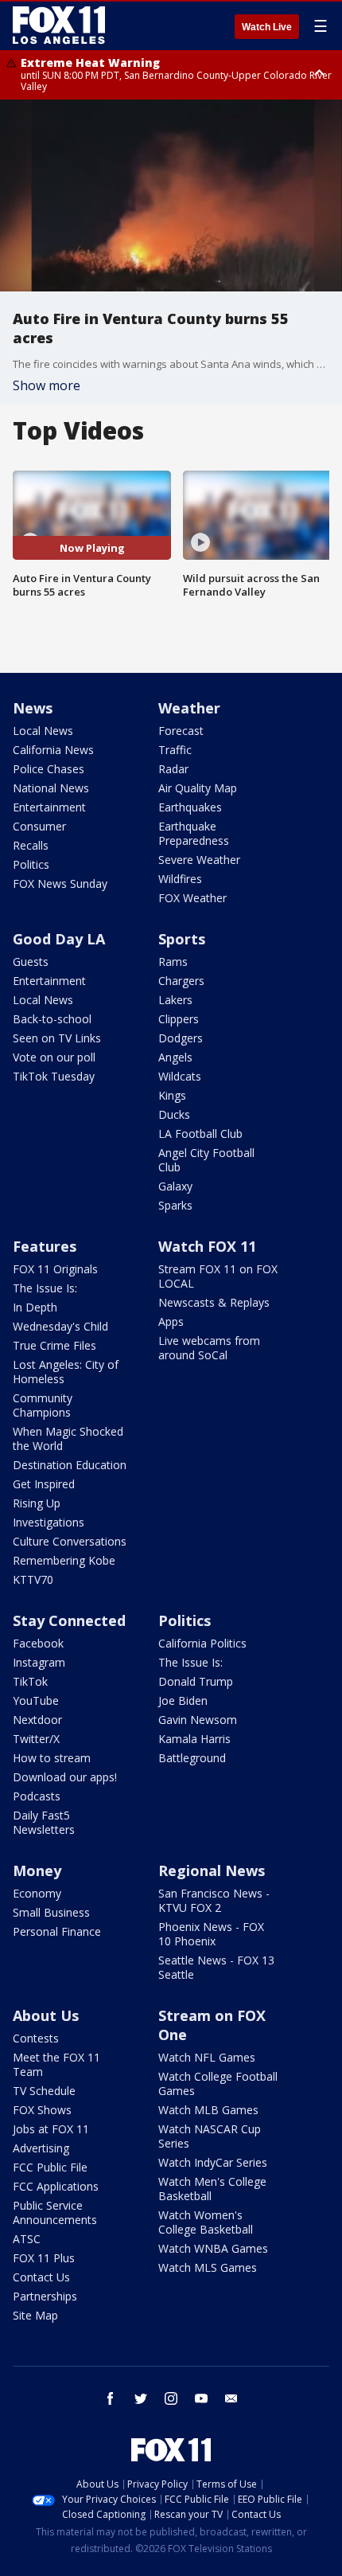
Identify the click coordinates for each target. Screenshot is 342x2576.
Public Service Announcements (55, 2212)
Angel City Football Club (206, 1160)
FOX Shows (42, 2110)
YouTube (36, 1700)
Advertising (41, 2148)
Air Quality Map (198, 788)
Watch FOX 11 (207, 1246)
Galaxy (175, 1186)
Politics (31, 864)
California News (53, 750)
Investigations (49, 1522)
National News (51, 788)
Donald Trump (196, 1681)
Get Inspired (44, 1484)
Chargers (181, 981)
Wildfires (180, 879)
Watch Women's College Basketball (206, 2222)
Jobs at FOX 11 (51, 2129)
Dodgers (181, 1038)
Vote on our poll (54, 1057)
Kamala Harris (194, 1739)
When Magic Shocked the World (68, 1438)
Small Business (51, 1912)
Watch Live (267, 27)
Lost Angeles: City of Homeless (66, 1372)
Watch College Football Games (218, 2083)
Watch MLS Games (208, 2267)
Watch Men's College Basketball (212, 2189)
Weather (189, 708)
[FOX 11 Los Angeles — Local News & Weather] (59, 25)
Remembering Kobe (64, 1560)
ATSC (27, 2239)
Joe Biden (183, 1700)
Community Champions (43, 1405)
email (231, 2398)
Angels (175, 1057)
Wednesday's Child (60, 1326)
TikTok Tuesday (54, 1076)
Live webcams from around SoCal (209, 1348)
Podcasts (37, 1796)
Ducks (174, 1114)
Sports (182, 939)
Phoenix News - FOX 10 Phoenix (211, 1934)
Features (45, 1246)
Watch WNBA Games (213, 2248)
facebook (111, 2398)
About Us (46, 2015)
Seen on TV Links (57, 1038)
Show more (47, 385)
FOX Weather (192, 898)
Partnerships (45, 2296)
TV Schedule (44, 2091)
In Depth (35, 1307)
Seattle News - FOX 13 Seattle (216, 1967)
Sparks (175, 1205)
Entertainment (49, 807)
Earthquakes (190, 807)
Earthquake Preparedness (194, 833)
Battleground (192, 1758)
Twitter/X (36, 1739)
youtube (201, 2398)
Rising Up (37, 1503)
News (33, 708)
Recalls (31, 845)
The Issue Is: (45, 1288)
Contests (36, 2038)
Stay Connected (69, 1620)
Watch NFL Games (207, 2057)
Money (37, 1870)
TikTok (30, 1681)
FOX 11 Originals (55, 1269)
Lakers (175, 1000)
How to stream (52, 1758)
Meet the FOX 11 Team (56, 2064)
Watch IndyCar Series (213, 2162)
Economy (37, 1893)
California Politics (202, 1643)
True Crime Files (54, 1345)
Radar (173, 769)
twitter (141, 2398)
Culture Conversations (70, 1541)
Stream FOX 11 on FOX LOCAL (218, 1276)
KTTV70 (33, 1579)
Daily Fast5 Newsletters (44, 1822)
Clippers (179, 1019)
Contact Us (41, 2277)
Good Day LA (59, 939)
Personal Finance (57, 1931)
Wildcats (180, 1076)
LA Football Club (200, 1134)
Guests (31, 962)
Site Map (35, 2315)
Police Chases (49, 769)
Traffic (175, 750)
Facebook (38, 1643)
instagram (171, 2398)
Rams (173, 962)
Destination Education (70, 1465)
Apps (171, 1321)
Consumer (39, 826)
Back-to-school (52, 1019)
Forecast (181, 731)
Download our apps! (65, 1777)
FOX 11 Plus (44, 2258)
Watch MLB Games (208, 2110)
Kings (172, 1095)
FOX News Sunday (60, 883)
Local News (43, 731)
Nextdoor (37, 1720)
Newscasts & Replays (214, 1302)
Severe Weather (199, 860)
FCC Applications (56, 2186)
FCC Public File (50, 2167)
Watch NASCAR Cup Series (210, 2136)
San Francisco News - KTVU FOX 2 (214, 1900)
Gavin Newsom (198, 1720)
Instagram (39, 1662)
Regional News (212, 1870)
